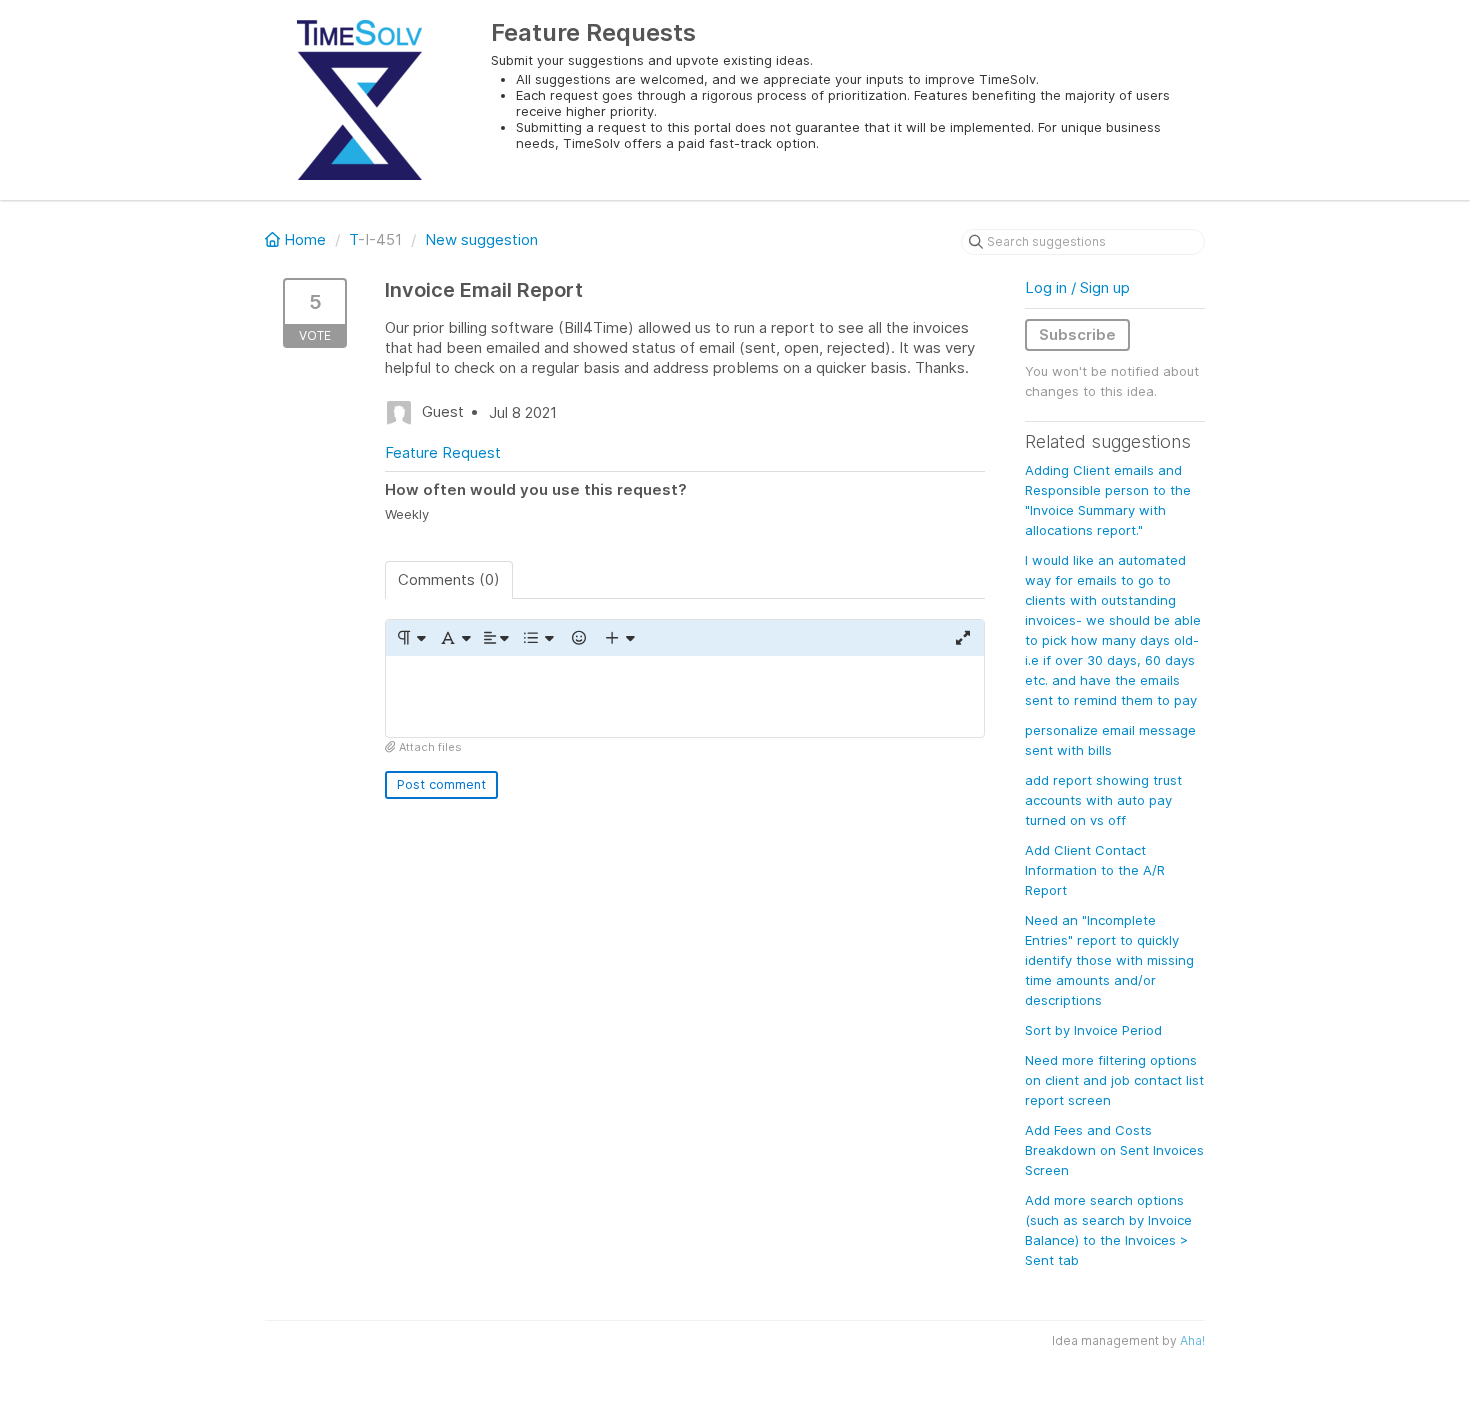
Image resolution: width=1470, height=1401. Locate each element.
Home (305, 239)
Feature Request (443, 452)
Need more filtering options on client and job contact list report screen (1114, 1080)
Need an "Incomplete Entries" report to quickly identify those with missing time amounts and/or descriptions (1109, 960)
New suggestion (481, 239)
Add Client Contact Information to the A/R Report (1095, 870)
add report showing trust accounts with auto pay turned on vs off (1103, 800)
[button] (410, 638)
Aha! (1192, 1340)
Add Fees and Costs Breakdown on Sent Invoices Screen (1114, 1150)
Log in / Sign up (1077, 287)
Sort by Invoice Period (1093, 1030)
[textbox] (685, 696)
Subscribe (1077, 334)
